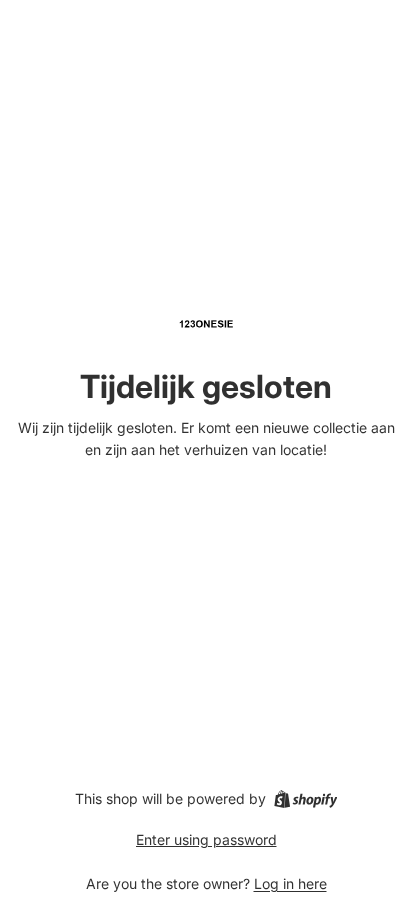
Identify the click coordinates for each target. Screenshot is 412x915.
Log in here (290, 883)
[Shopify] (305, 799)
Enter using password (206, 839)
